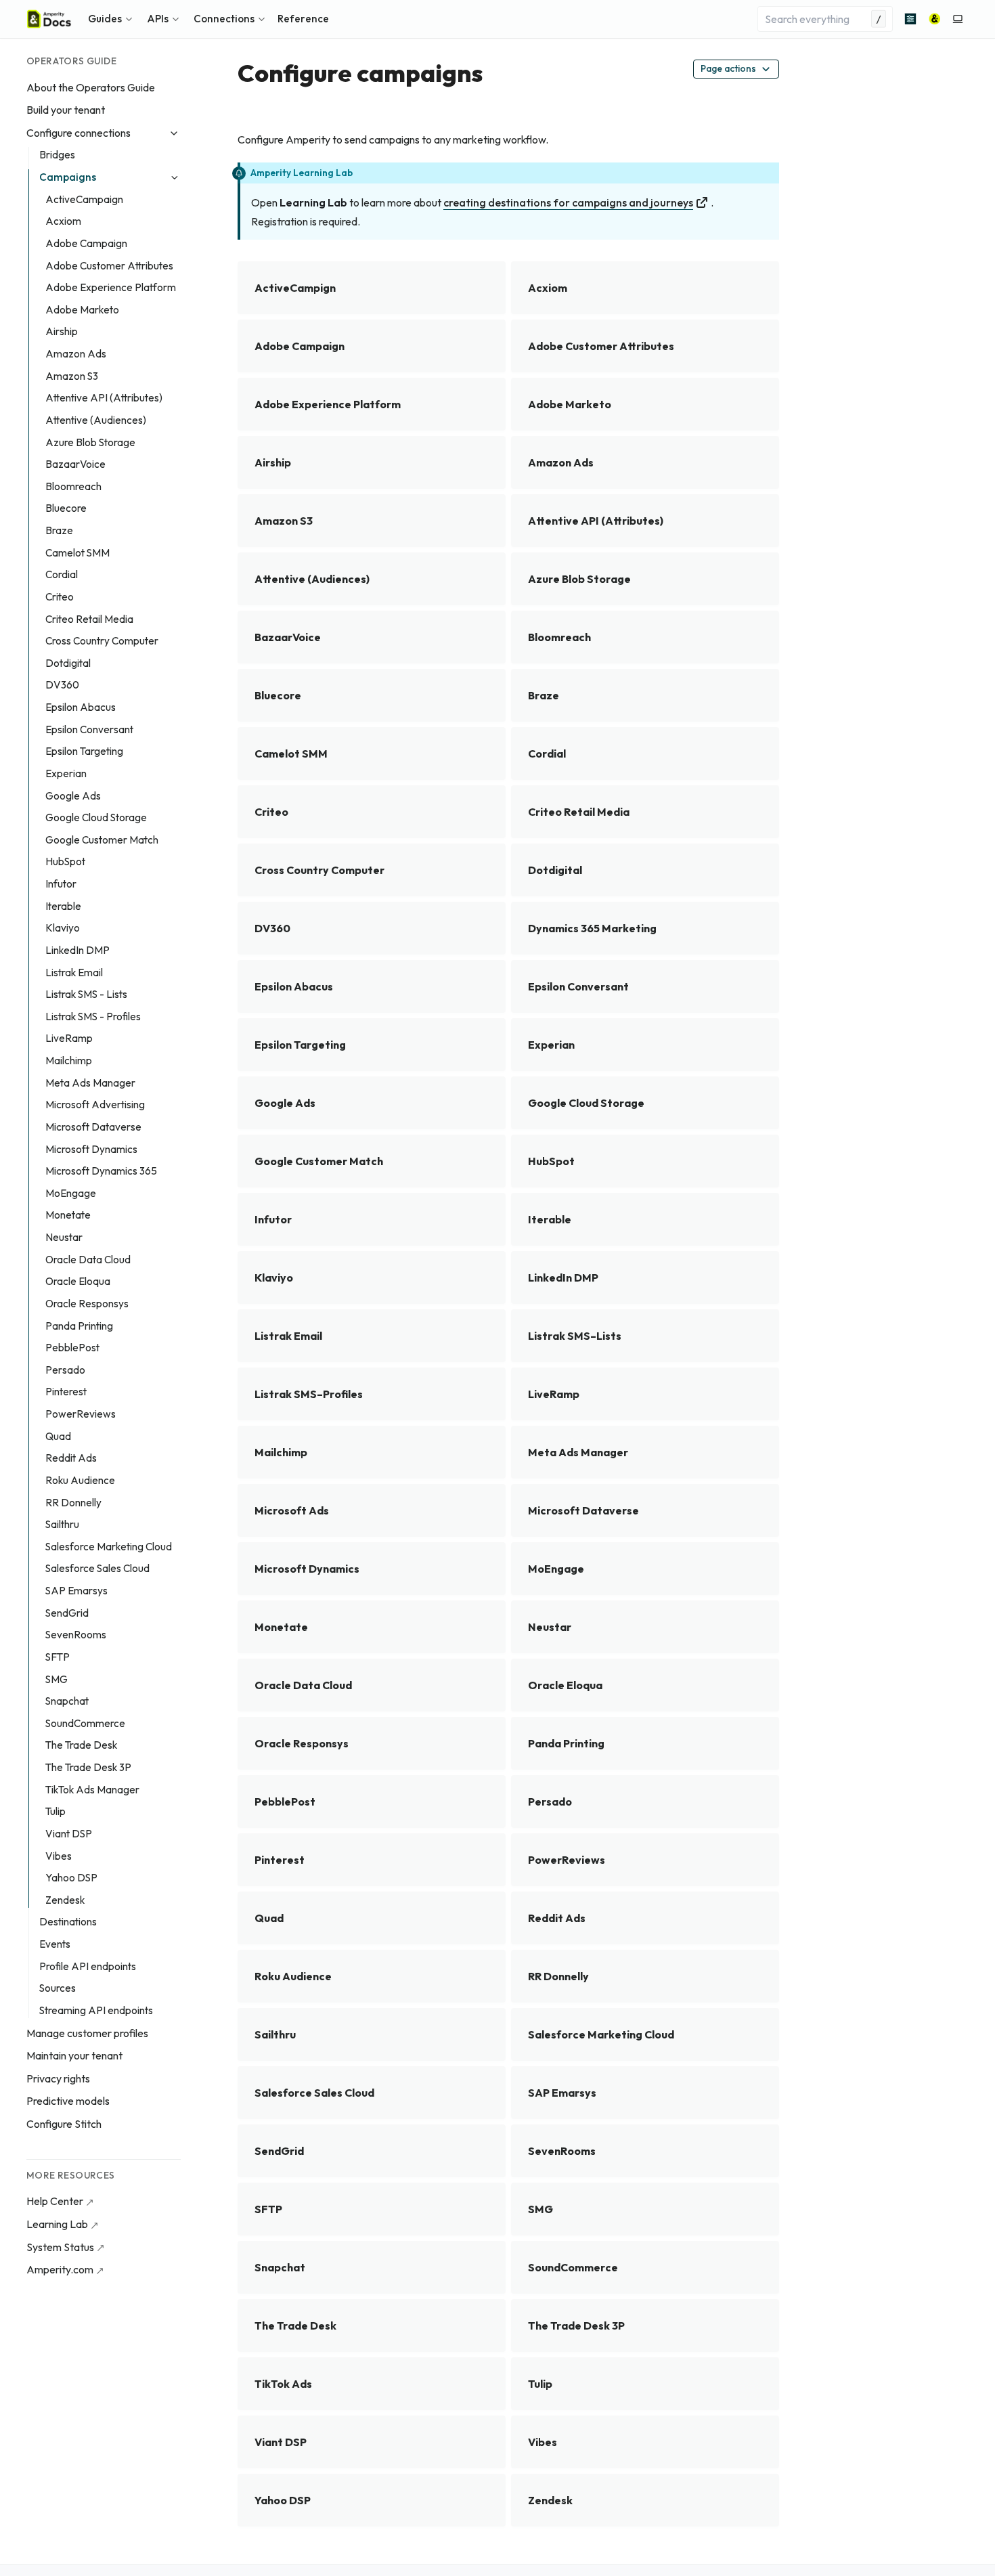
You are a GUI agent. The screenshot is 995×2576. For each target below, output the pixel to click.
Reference (303, 19)
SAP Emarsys (76, 1591)
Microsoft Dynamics (91, 1149)
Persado (65, 1370)
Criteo (60, 597)
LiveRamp (69, 1038)
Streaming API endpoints (96, 2010)
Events (55, 1944)
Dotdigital (68, 663)
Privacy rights (58, 2078)
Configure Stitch (64, 2124)
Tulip (56, 1811)
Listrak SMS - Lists (86, 994)
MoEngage (71, 1193)
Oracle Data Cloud (88, 1260)
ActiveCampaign (84, 199)
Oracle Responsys (87, 1304)
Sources (58, 1988)
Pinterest (66, 1392)
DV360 (62, 685)
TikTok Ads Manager (92, 1790)
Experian (66, 773)
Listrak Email (74, 973)
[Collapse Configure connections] (174, 133)
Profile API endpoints (88, 1966)
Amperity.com (60, 2269)
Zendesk (65, 1900)
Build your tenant (66, 110)
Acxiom (63, 221)
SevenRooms (76, 1635)
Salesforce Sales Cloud (97, 1568)
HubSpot (65, 861)
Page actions (728, 68)
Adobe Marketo (82, 310)
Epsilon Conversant (89, 729)
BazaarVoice (75, 464)
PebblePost (72, 1348)
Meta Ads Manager (90, 1083)
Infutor (61, 884)
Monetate (68, 1215)
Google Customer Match (102, 840)
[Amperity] (935, 19)
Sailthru (62, 1524)
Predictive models (68, 2101)
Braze (59, 530)
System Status (60, 2247)
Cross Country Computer (102, 641)
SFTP (58, 1657)
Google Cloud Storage (96, 817)
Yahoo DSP (71, 1878)
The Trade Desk (81, 1745)
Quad (58, 1436)
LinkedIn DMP (78, 950)
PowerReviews (81, 1414)
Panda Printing (79, 1326)
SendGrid (67, 1613)
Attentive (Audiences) (96, 420)
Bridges (57, 155)
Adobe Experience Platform (111, 287)
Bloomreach (73, 486)
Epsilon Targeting (84, 751)
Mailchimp (69, 1061)
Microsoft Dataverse (93, 1127)
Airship (62, 331)
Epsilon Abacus (81, 707)
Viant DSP (69, 1834)
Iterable (63, 906)
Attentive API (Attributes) (104, 398)
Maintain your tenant (74, 2055)
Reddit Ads (71, 1458)
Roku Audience (80, 1480)
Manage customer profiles (87, 2033)
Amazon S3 (72, 376)
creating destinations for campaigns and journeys (568, 202)
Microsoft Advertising (95, 1105)
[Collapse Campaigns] (174, 178)
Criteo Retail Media (89, 619)
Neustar (64, 1237)
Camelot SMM (78, 553)
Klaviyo (63, 928)
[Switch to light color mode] (958, 19)
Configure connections (79, 133)
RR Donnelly (73, 1503)
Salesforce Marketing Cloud (109, 1547)
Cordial (62, 574)
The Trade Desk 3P (88, 1767)
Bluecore (66, 508)
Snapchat (67, 1701)
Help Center (55, 2201)
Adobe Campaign (86, 243)
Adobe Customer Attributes (109, 266)
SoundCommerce (85, 1723)
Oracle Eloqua (78, 1281)
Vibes (59, 1856)
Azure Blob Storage (90, 442)
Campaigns (68, 177)
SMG (57, 1679)
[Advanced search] (910, 19)
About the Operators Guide (91, 87)
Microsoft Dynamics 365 (101, 1171)
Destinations (68, 1922)
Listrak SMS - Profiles (93, 1017)
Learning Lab (57, 2224)
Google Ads (73, 796)
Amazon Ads (76, 354)
